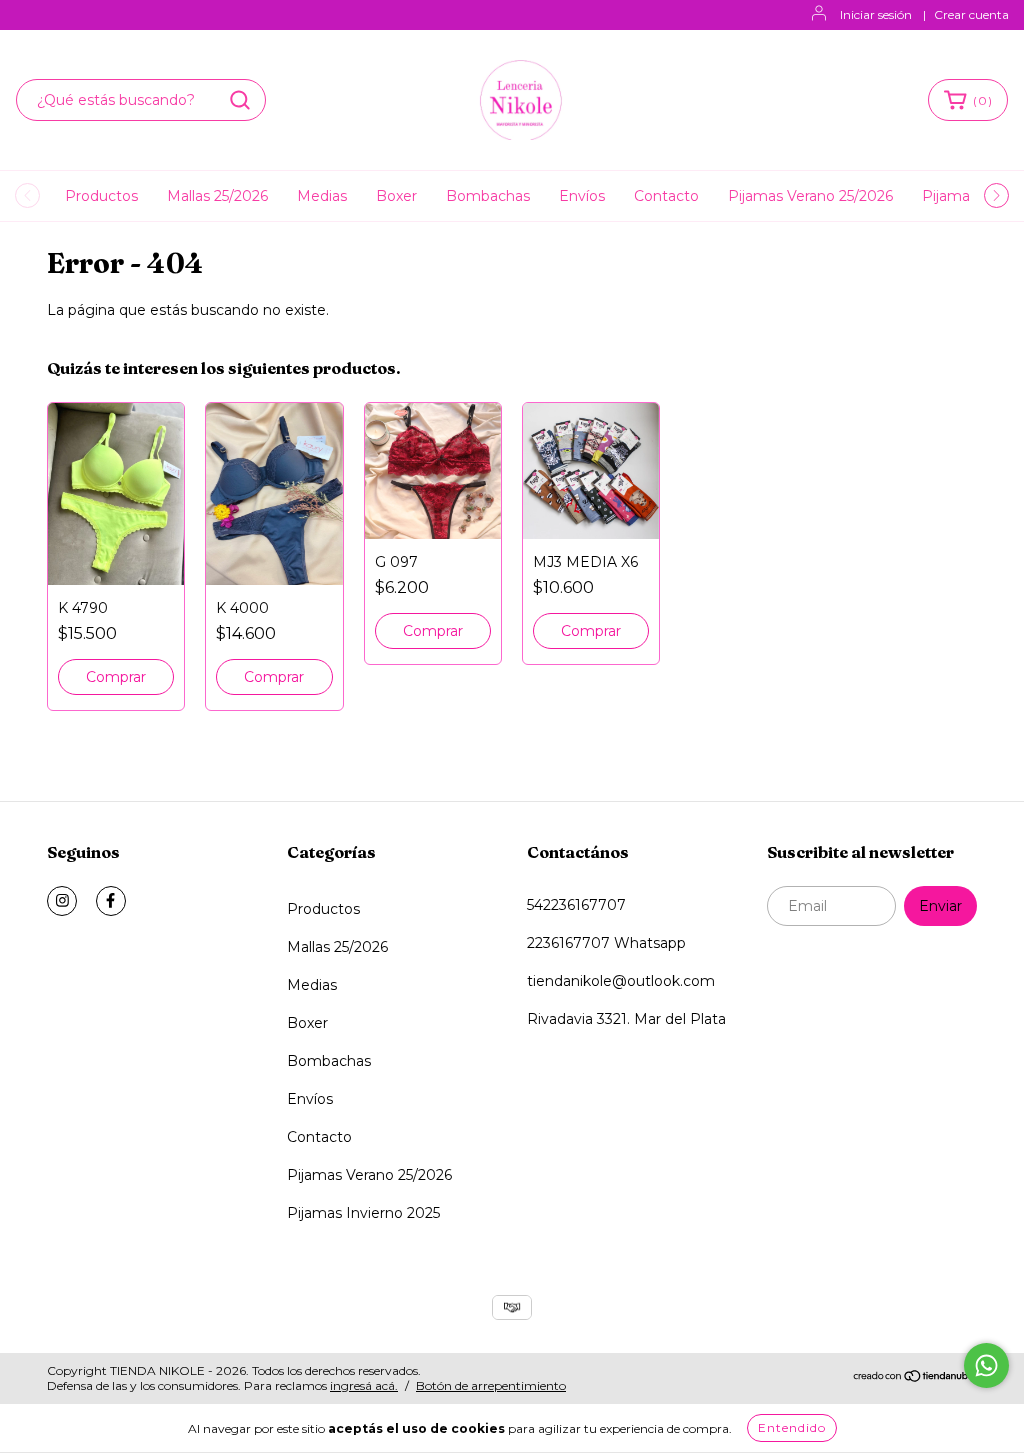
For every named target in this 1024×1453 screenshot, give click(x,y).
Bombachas (488, 196)
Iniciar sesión (876, 14)
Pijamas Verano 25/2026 (810, 196)
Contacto (666, 196)
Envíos (582, 196)
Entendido (792, 1427)
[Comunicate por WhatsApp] (986, 1365)
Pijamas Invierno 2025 (363, 1213)
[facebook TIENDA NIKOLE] (111, 901)
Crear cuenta (971, 14)
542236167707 (576, 905)
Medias (322, 196)
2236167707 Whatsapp (606, 943)
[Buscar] (240, 100)
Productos (101, 196)
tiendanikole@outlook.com (621, 981)
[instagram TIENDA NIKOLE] (62, 901)
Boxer (396, 196)
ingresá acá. (364, 1385)
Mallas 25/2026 (217, 196)
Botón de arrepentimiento (491, 1385)
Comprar (116, 677)
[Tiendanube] (914, 1378)
